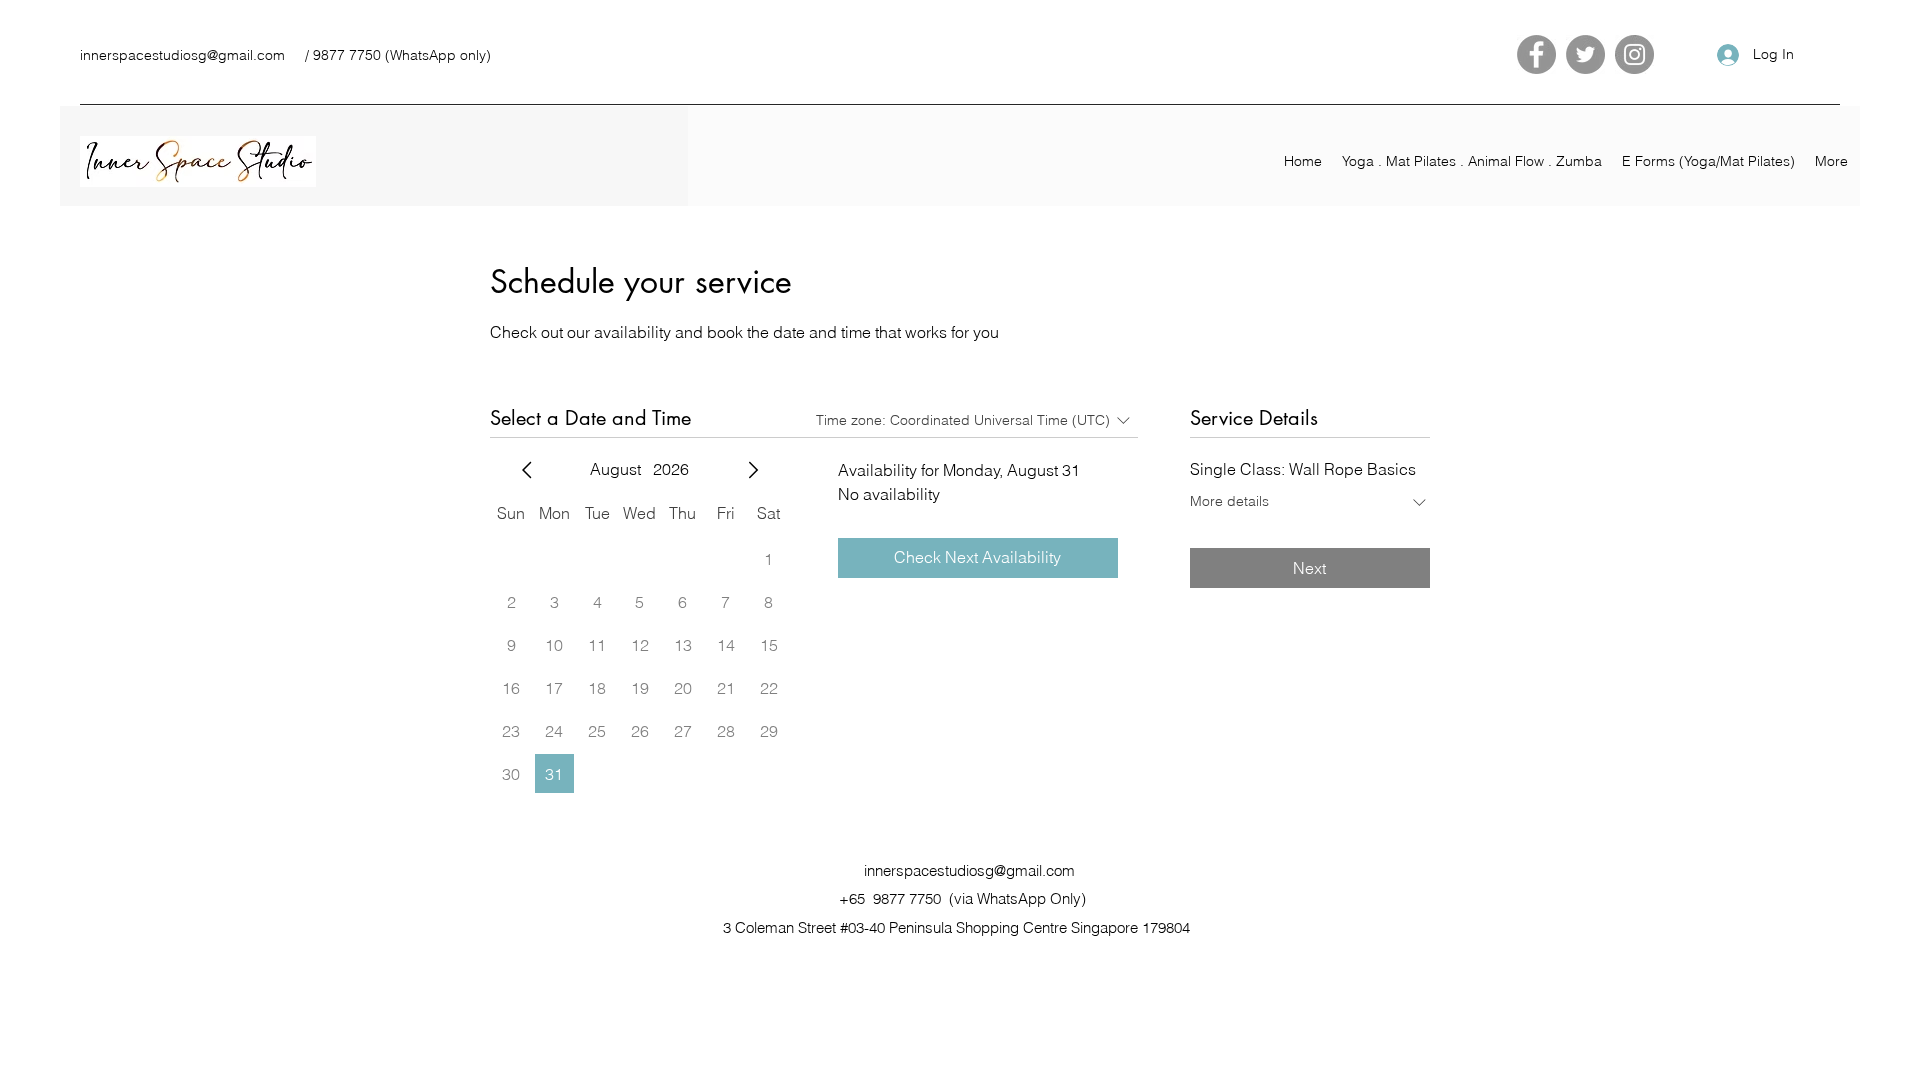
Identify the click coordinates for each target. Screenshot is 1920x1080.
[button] (1472, 161)
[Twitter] (1585, 54)
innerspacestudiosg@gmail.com (182, 55)
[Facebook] (1536, 54)
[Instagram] (1634, 54)
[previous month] (527, 470)
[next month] (753, 470)
